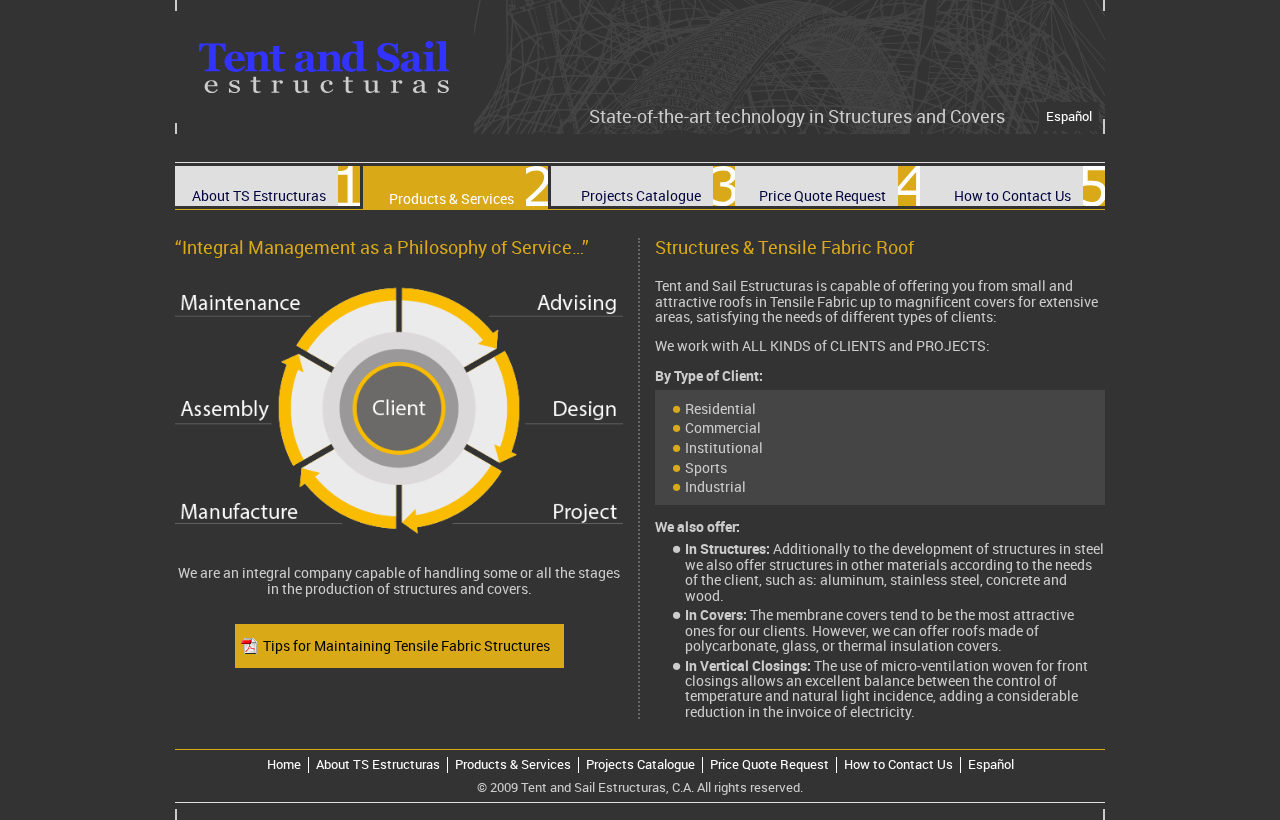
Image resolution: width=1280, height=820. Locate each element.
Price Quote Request (769, 764)
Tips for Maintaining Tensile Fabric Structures (406, 645)
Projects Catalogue (640, 764)
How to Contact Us (898, 764)
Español (1069, 116)
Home (284, 764)
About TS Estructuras (378, 764)
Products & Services (513, 764)
